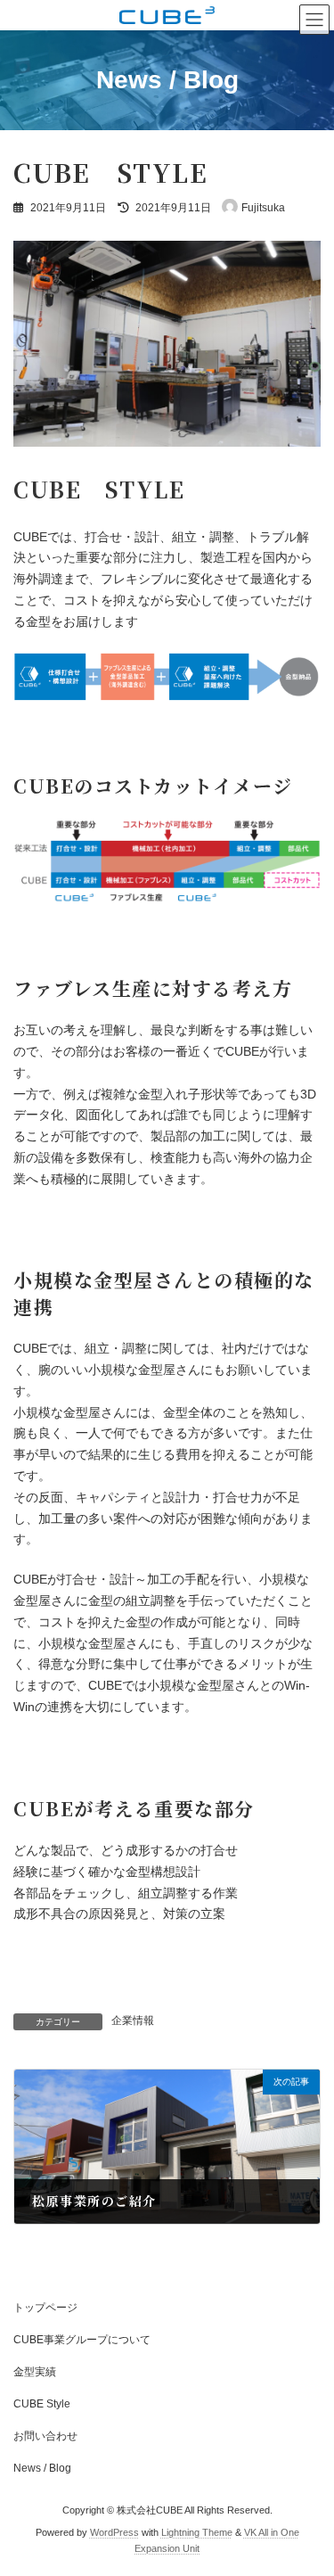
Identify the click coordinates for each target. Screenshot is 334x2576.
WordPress (114, 2532)
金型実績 (35, 2372)
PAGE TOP (309, 2479)
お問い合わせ (45, 2436)
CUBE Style (42, 2404)
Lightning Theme (197, 2532)
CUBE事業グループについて (82, 2340)
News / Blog (42, 2468)
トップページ (45, 2308)
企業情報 (133, 2020)
